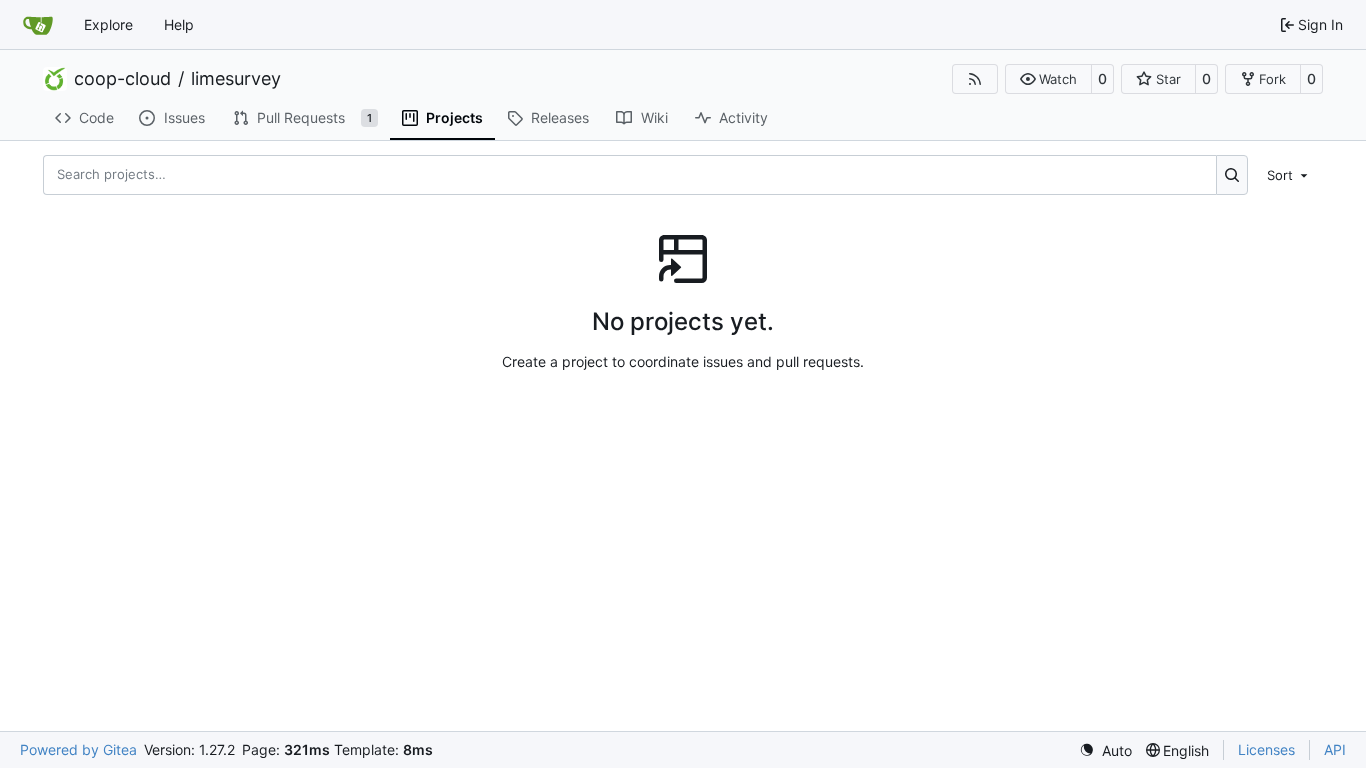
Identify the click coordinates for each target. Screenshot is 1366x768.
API (1335, 749)
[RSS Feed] (975, 79)
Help (179, 24)
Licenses (1266, 749)
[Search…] (1232, 175)
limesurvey (236, 79)
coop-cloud (122, 79)
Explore (108, 24)
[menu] (1289, 174)
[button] (1048, 79)
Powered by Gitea (78, 749)
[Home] (38, 25)
